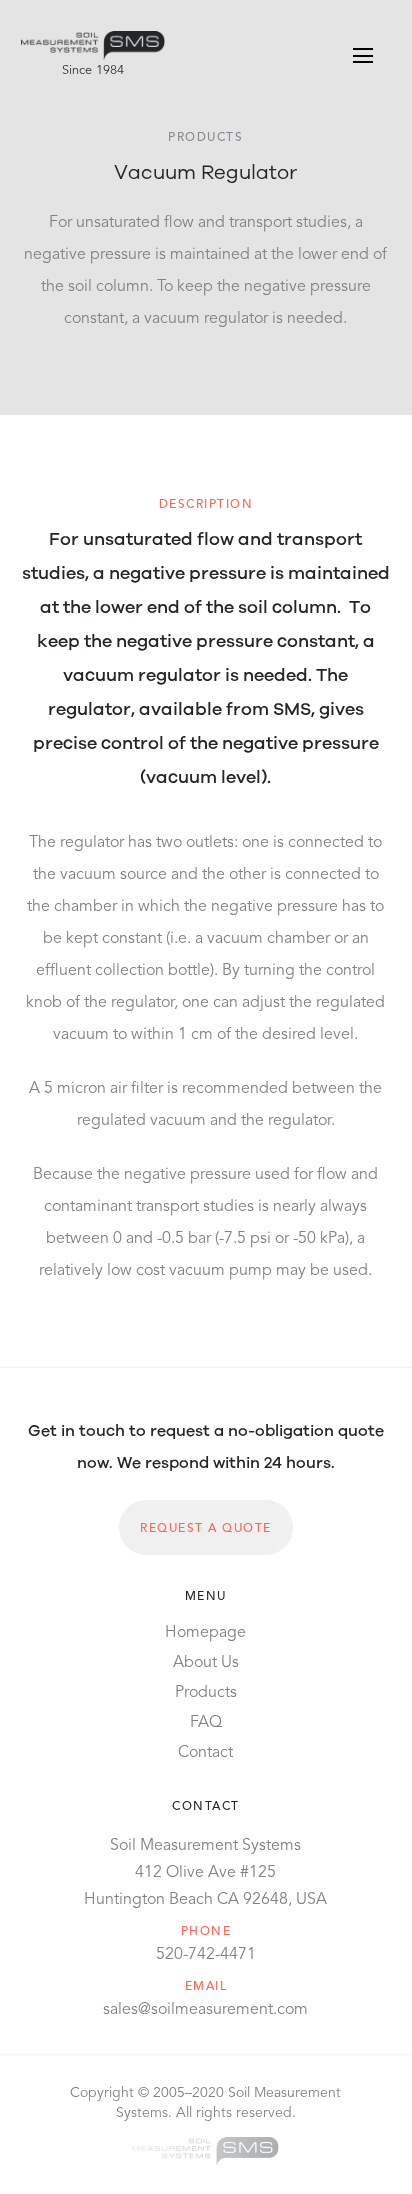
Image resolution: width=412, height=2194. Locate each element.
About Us (206, 1663)
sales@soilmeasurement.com (205, 2010)
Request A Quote (206, 1529)
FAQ (206, 1723)
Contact (205, 1753)
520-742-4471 (206, 1955)
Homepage (205, 1633)
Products (206, 1693)
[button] (363, 55)
